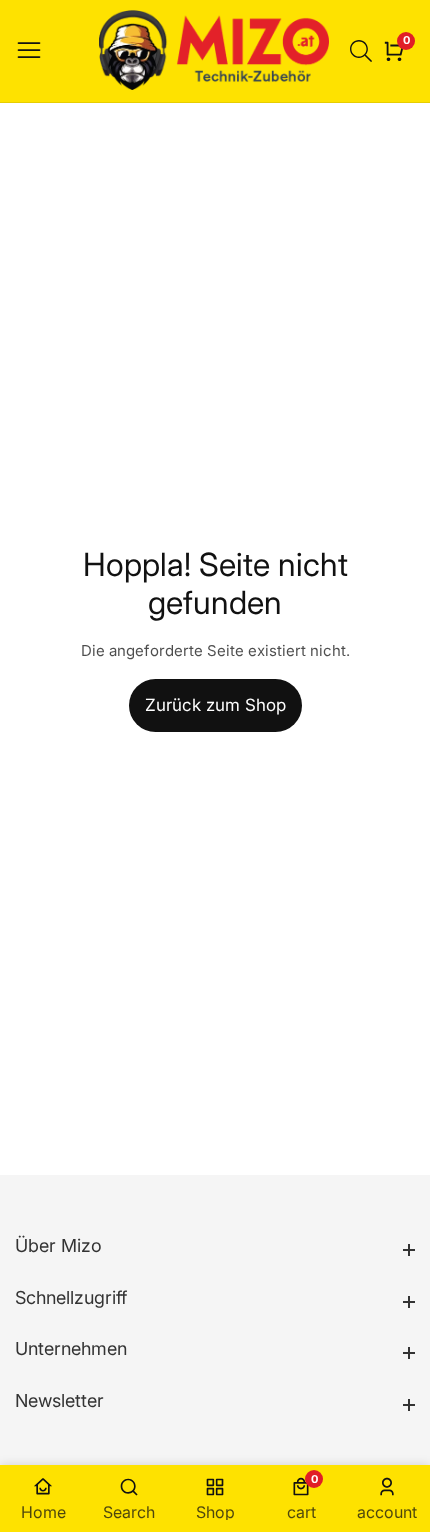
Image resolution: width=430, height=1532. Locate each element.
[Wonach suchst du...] (364, 51)
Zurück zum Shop (215, 705)
